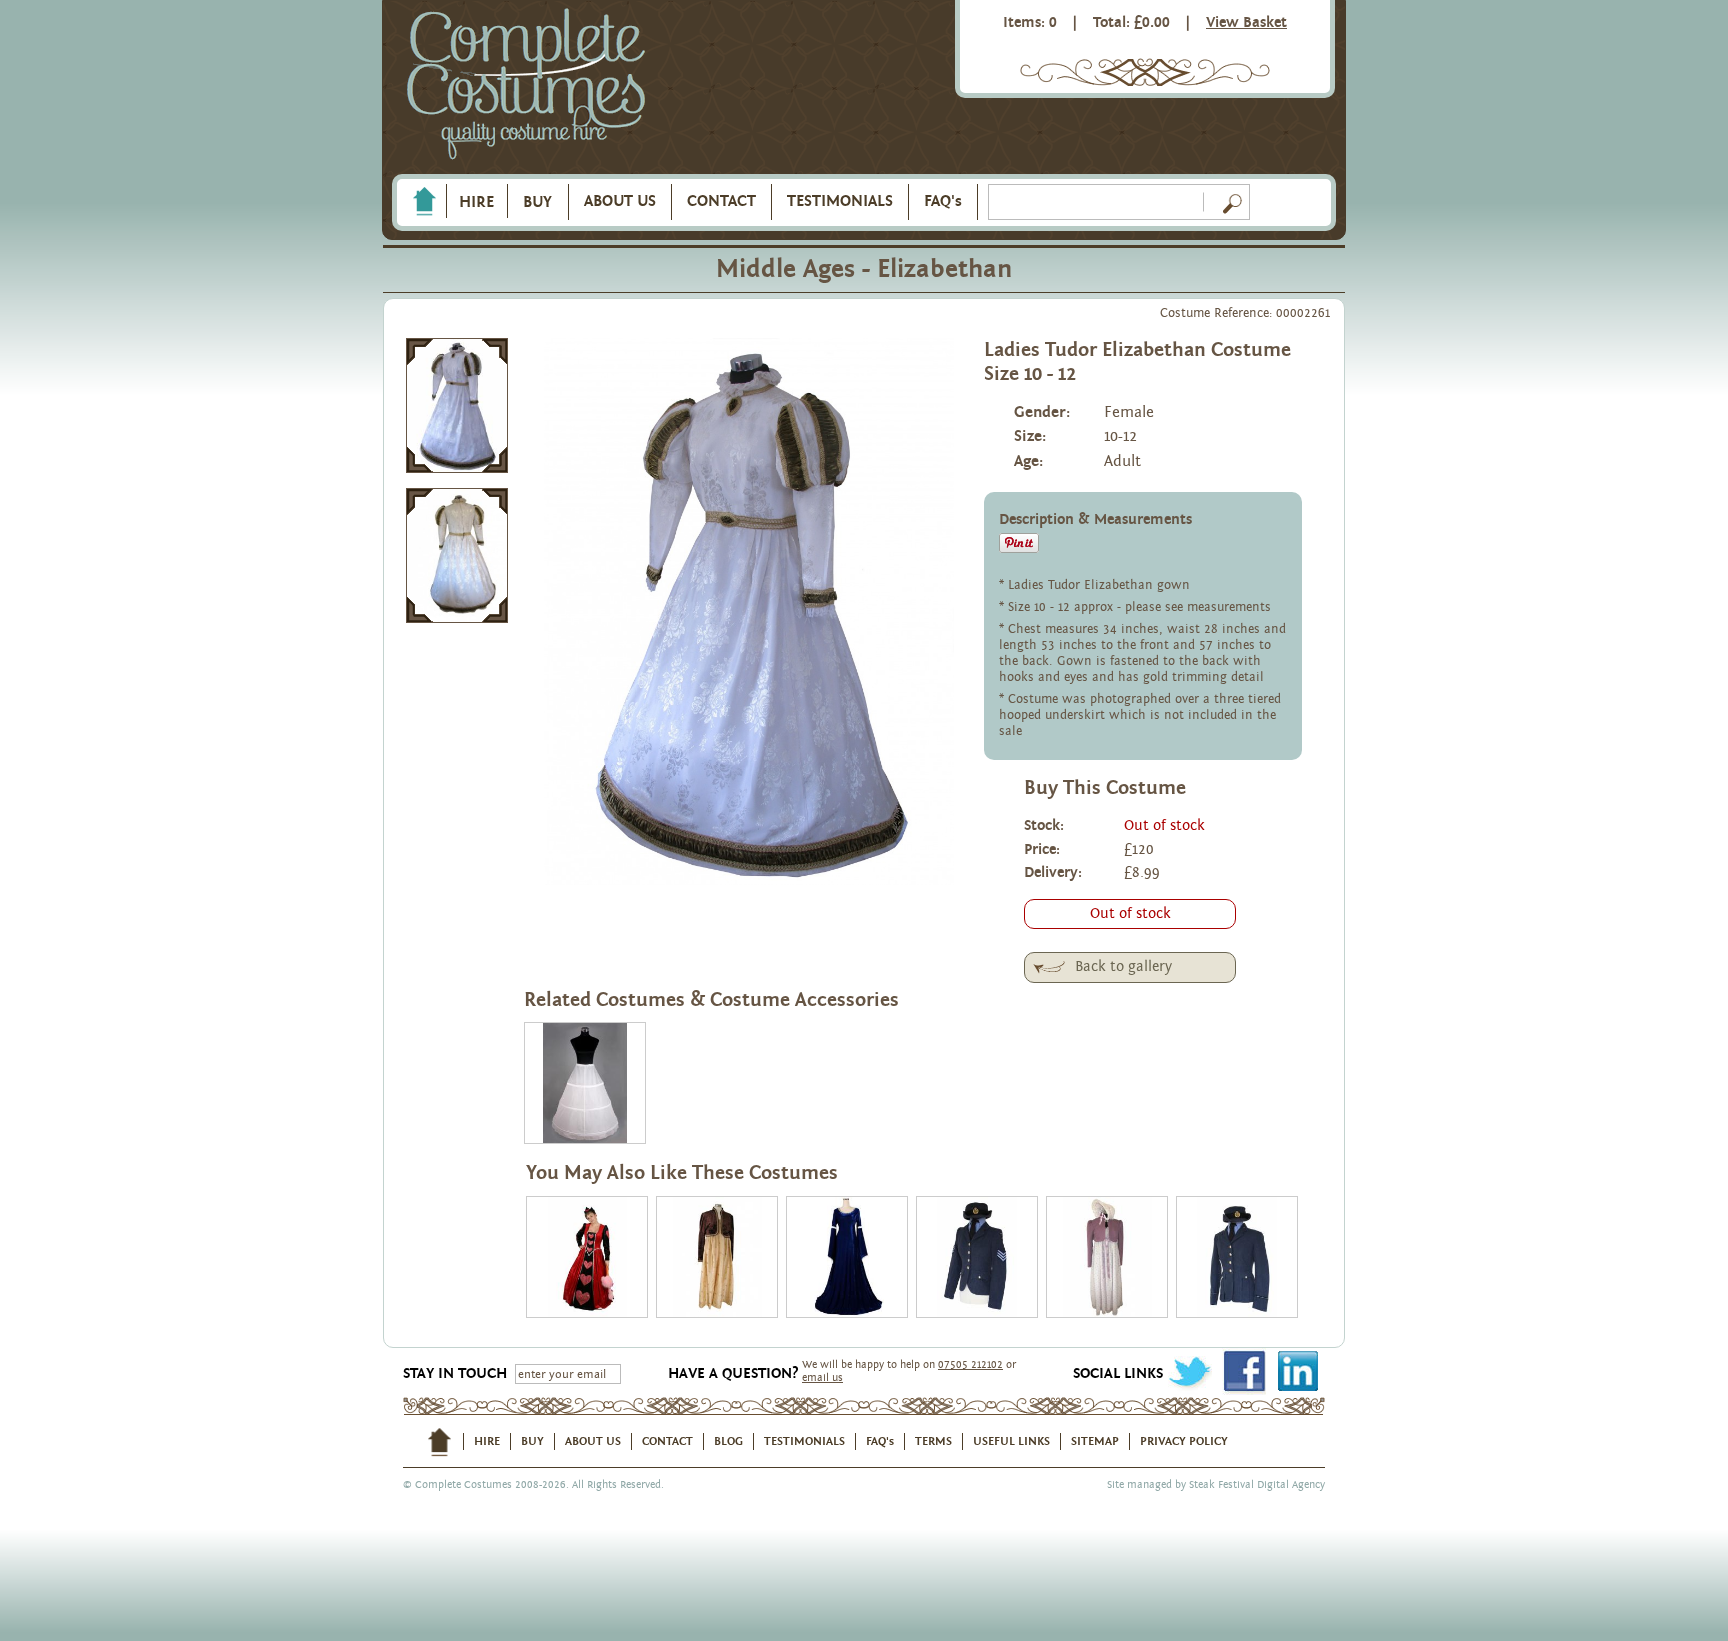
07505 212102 (970, 1364)
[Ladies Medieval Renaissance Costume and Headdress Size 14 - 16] (847, 1257)
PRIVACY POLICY (1184, 1441)
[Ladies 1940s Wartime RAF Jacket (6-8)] (977, 1257)
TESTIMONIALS (840, 201)
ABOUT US (620, 201)
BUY (537, 202)
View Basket (1246, 22)
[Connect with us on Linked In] (1297, 1371)
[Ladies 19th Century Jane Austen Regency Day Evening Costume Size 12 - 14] (717, 1257)
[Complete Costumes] (526, 85)
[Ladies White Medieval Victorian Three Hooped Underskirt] (585, 1083)
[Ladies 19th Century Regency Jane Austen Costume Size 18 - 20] (1107, 1257)
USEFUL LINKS (1011, 1441)
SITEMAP (1095, 1441)
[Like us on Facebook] (1244, 1371)
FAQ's (943, 201)
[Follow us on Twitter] (1190, 1371)
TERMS (933, 1441)
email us (822, 1377)
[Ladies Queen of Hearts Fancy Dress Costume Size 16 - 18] (587, 1257)
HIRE (476, 202)
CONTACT (721, 201)
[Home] (424, 202)
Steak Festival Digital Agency (1257, 1484)
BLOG (728, 1441)
